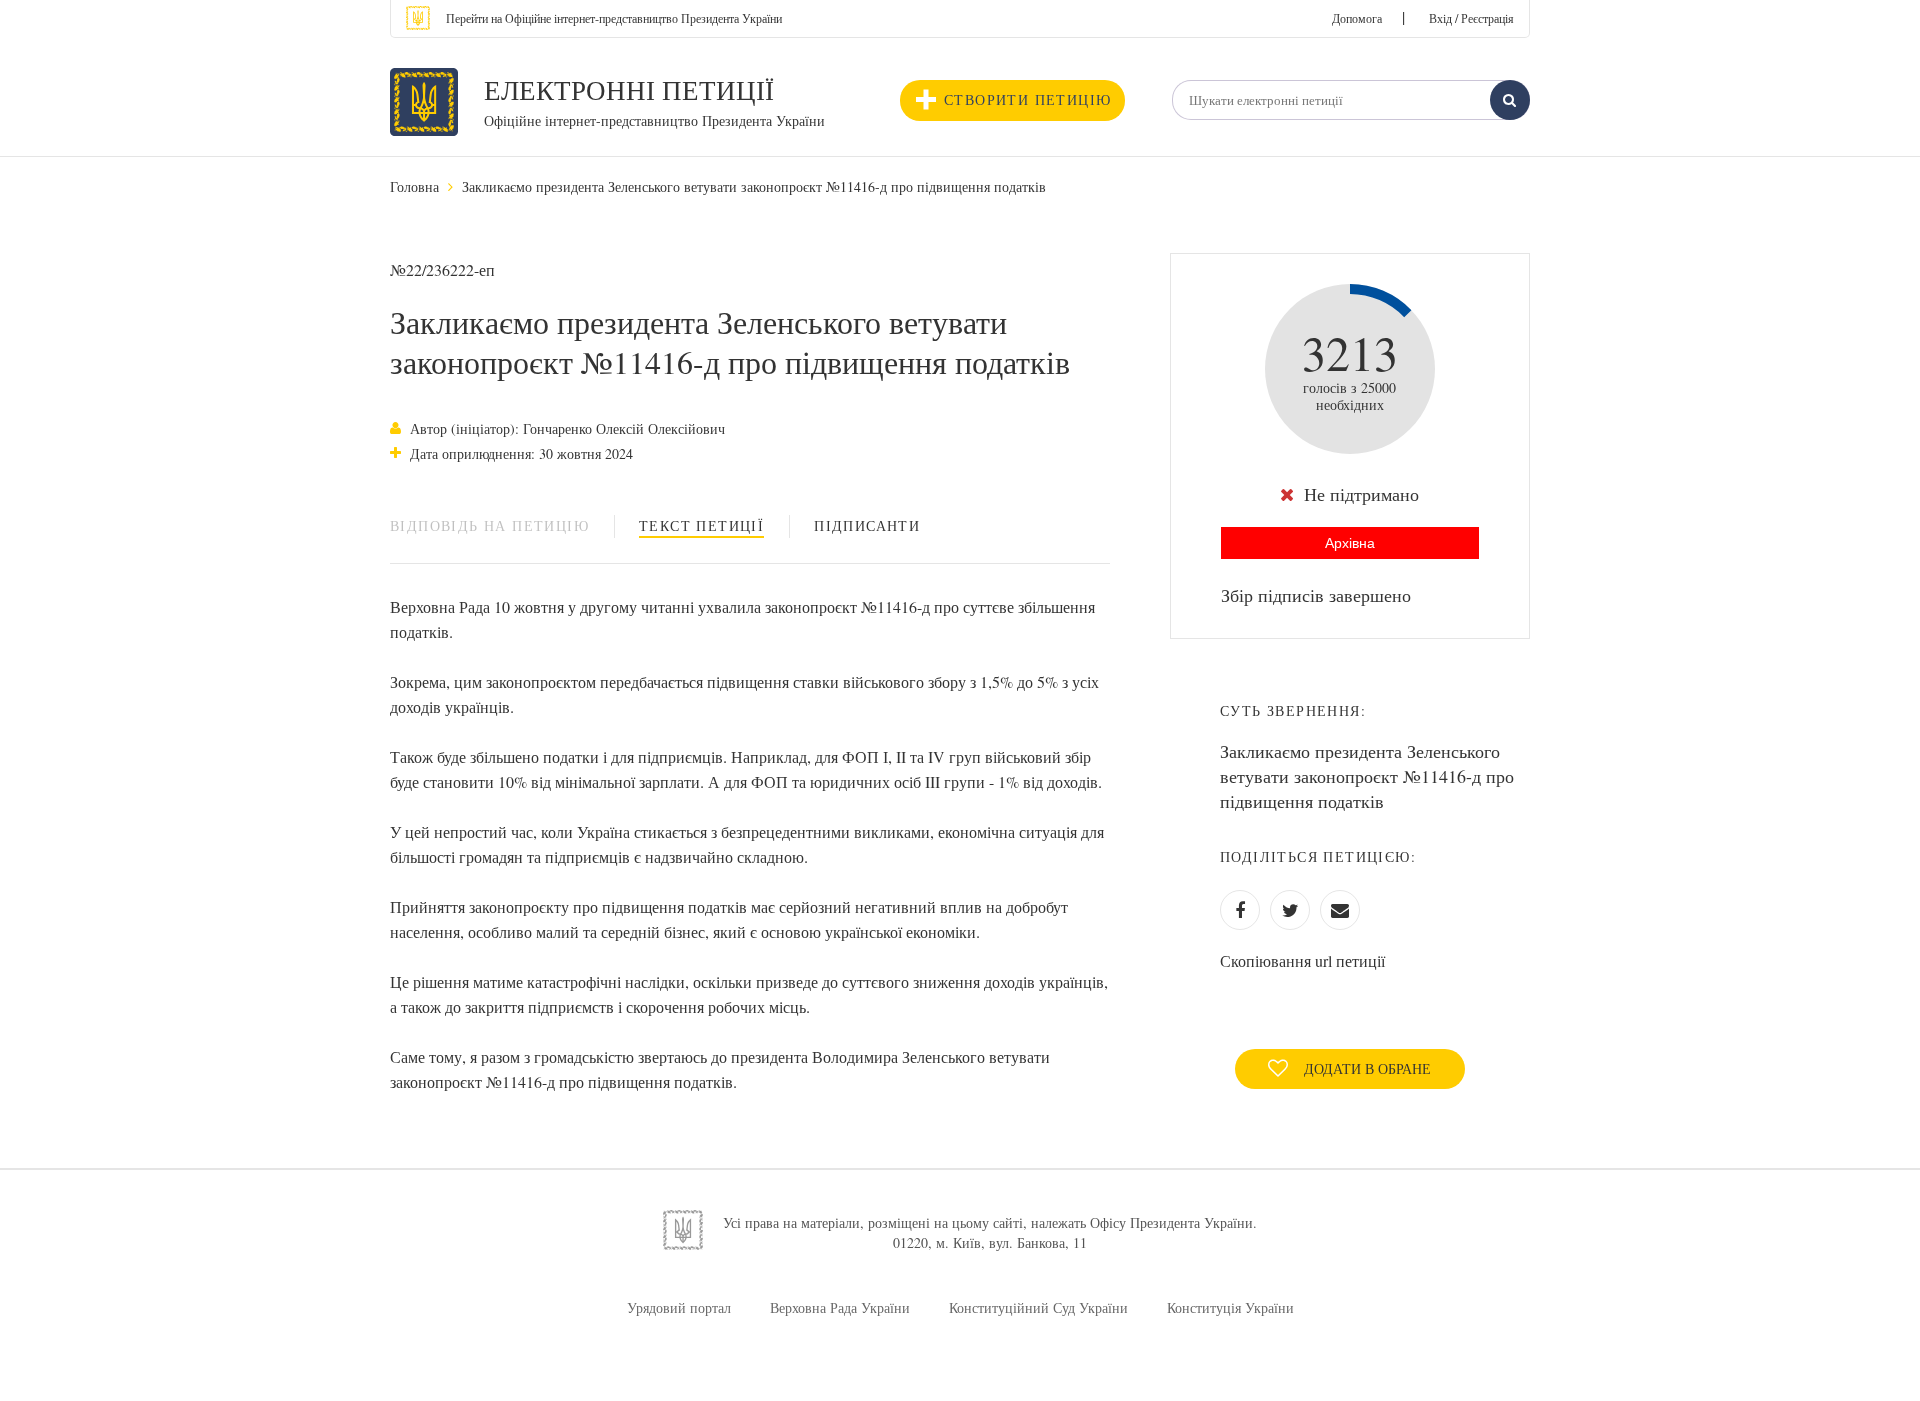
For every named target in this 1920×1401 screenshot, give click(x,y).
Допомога (1357, 18)
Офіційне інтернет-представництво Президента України (654, 120)
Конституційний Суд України (1038, 1307)
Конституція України (1230, 1307)
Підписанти (867, 525)
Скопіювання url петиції (1302, 960)
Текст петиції (701, 525)
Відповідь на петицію (489, 525)
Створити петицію (1027, 99)
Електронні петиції (629, 90)
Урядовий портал (679, 1307)
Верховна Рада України (840, 1307)
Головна (414, 186)
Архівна (1350, 543)
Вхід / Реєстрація (1471, 18)
